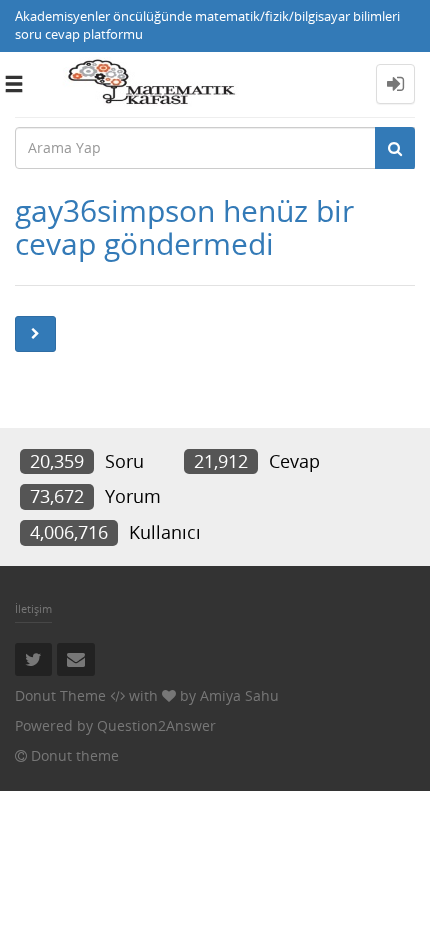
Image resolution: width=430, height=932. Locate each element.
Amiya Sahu (239, 695)
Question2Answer (156, 725)
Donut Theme (60, 695)
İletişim (33, 608)
